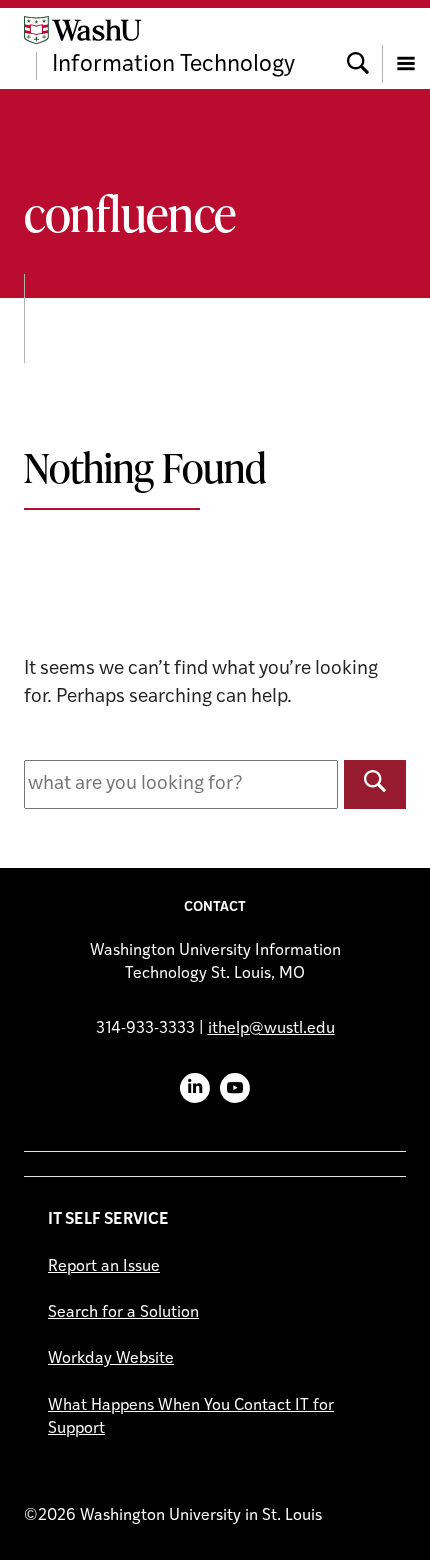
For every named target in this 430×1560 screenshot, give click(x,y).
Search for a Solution (123, 1313)
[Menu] (406, 48)
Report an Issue (104, 1267)
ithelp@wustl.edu (271, 1029)
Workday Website (111, 1359)
